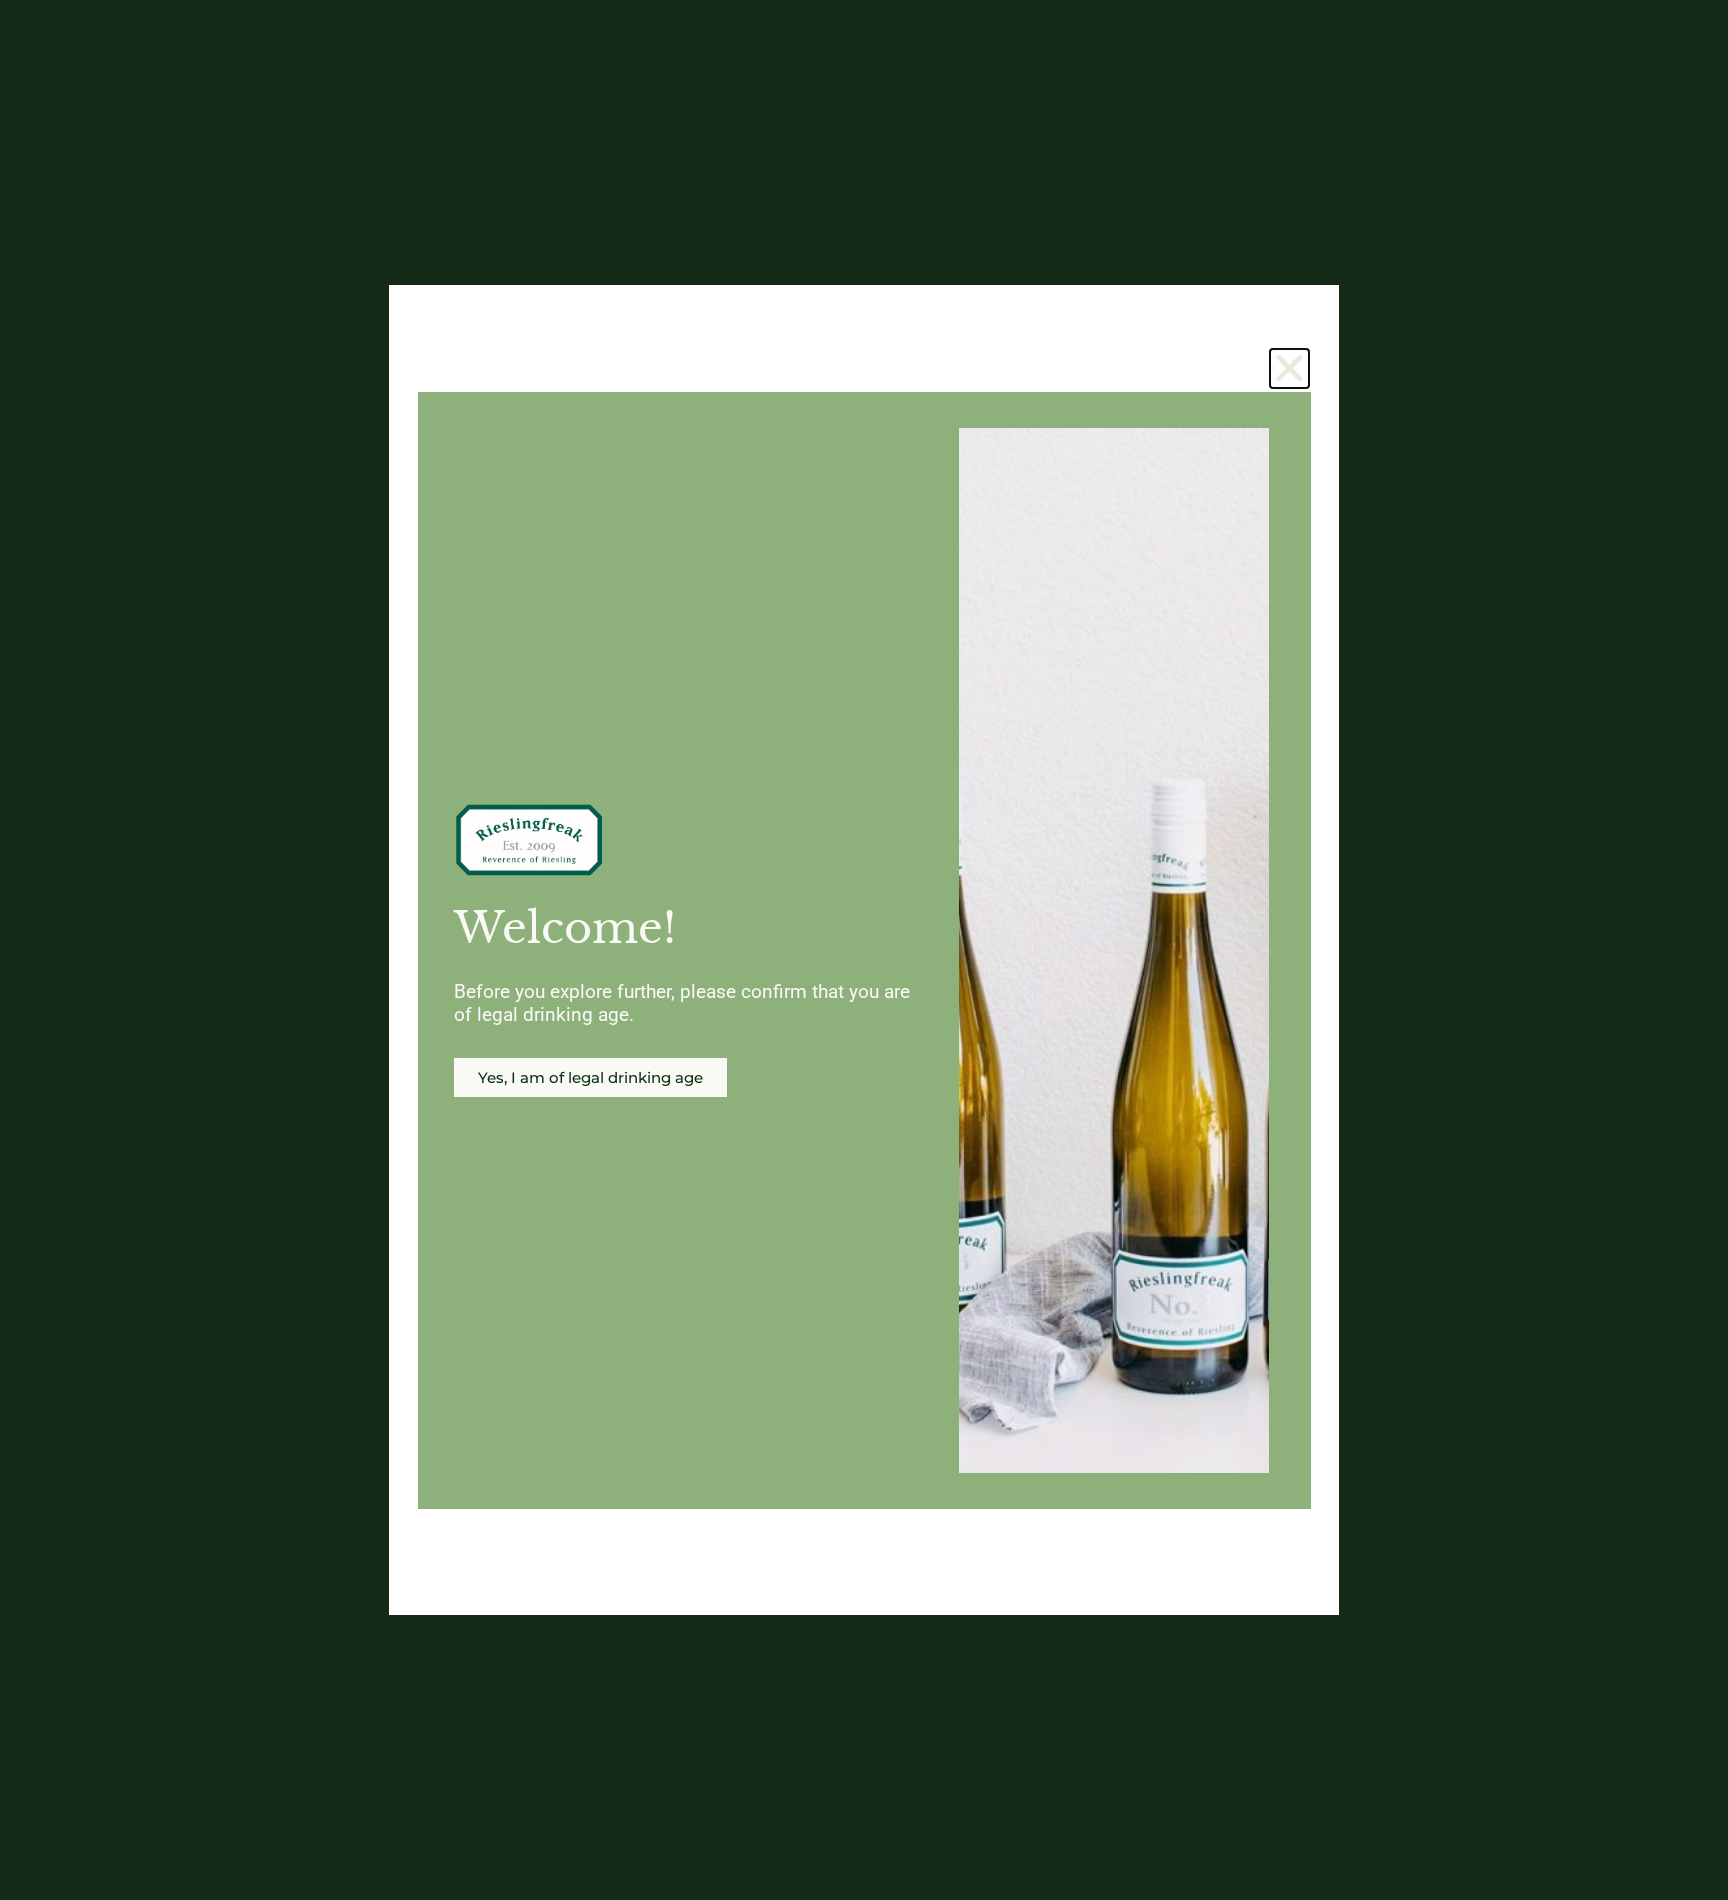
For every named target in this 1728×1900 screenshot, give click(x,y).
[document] (864, 950)
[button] (1289, 368)
